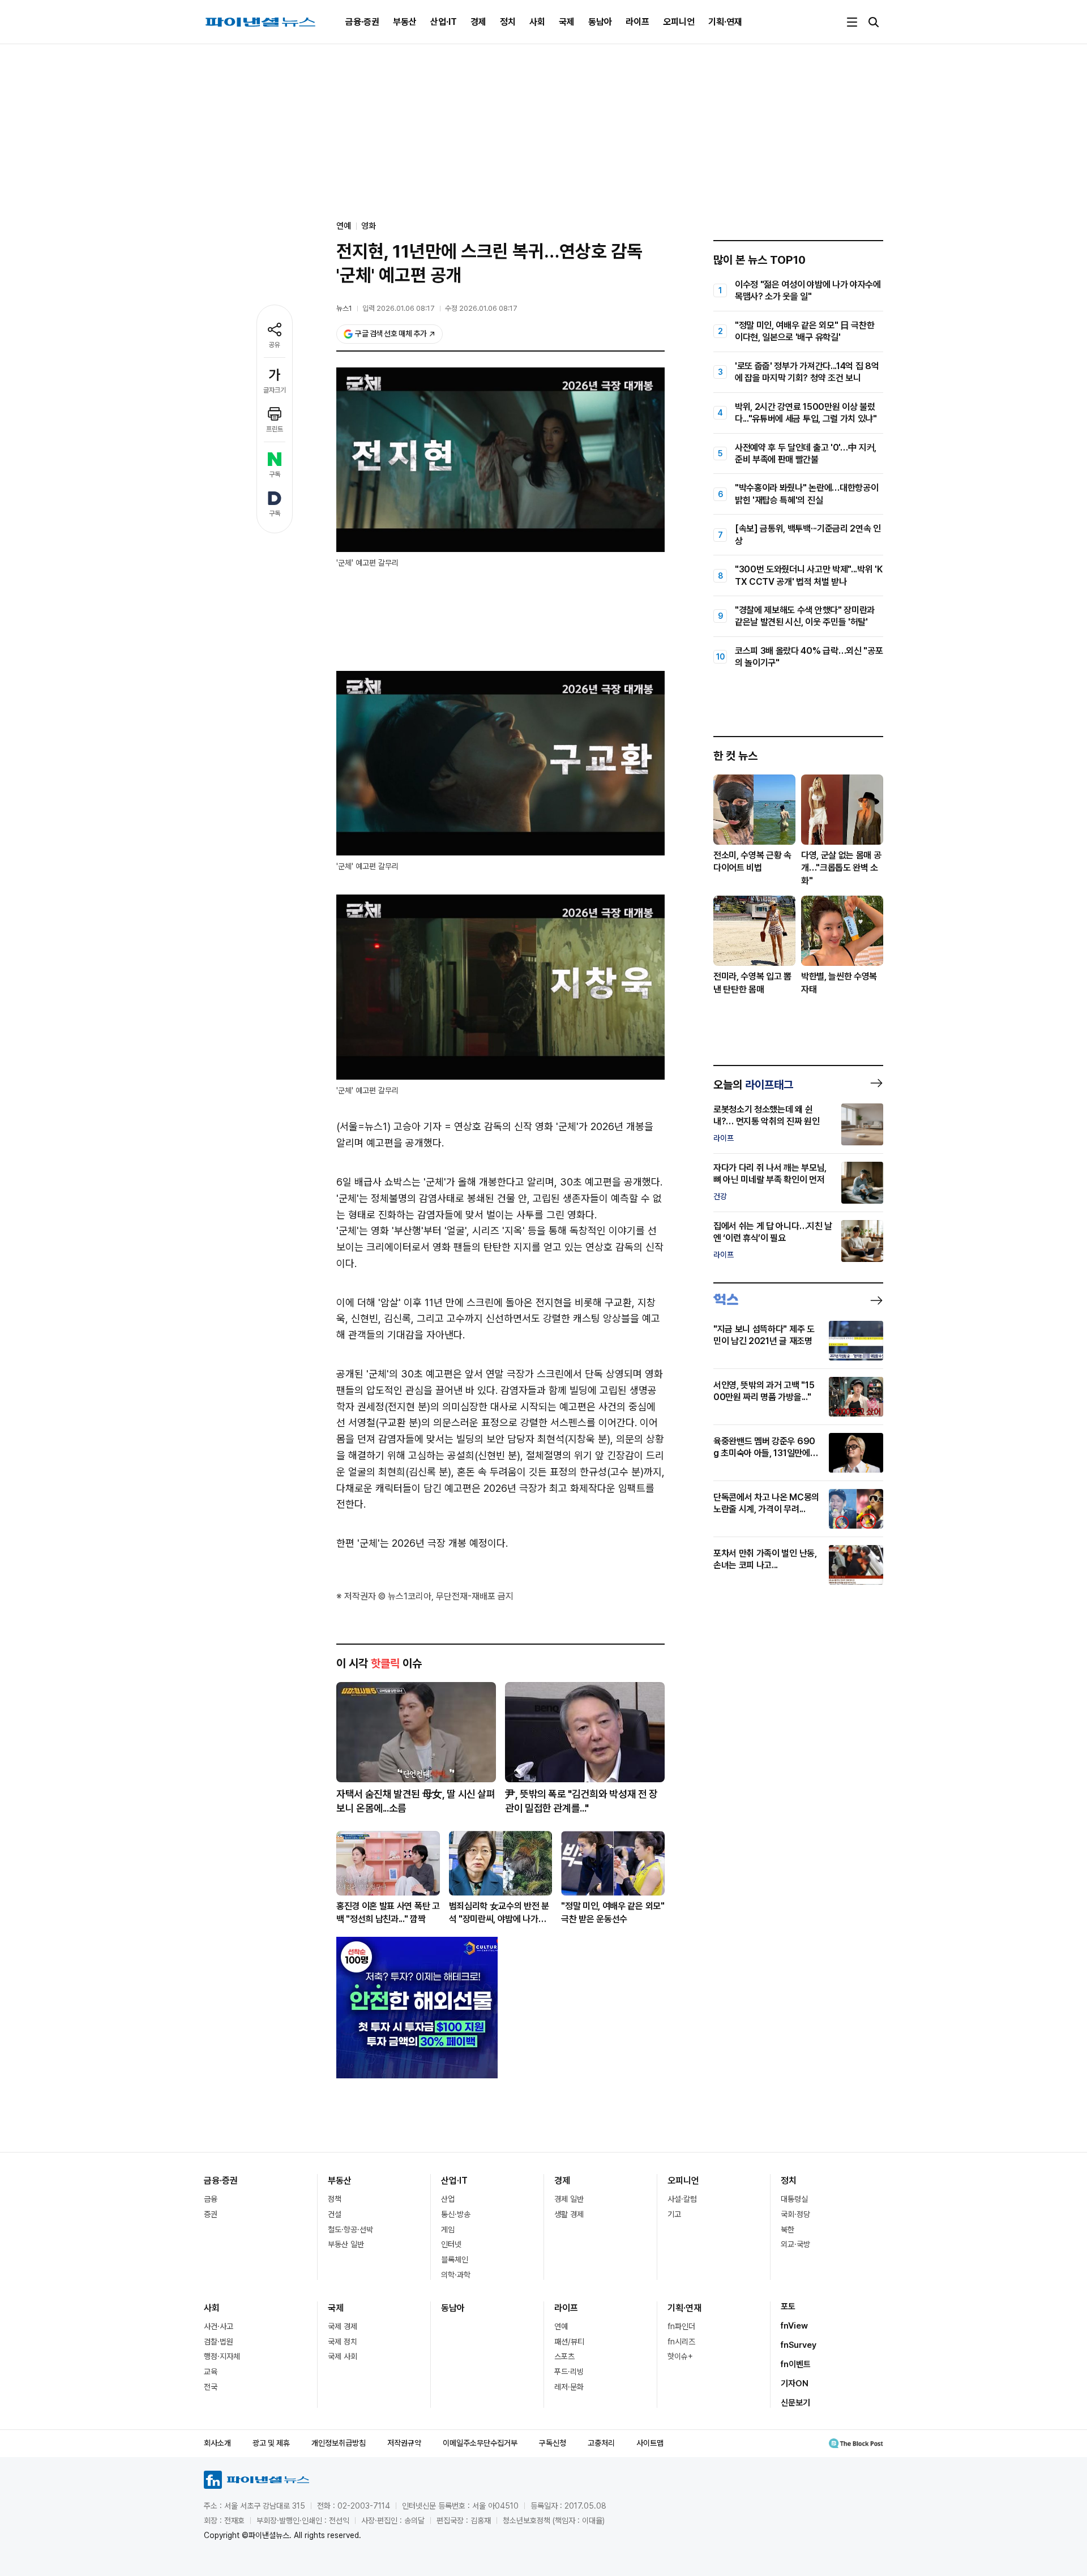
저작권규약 (404, 2443)
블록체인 (455, 2260)
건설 (335, 2214)
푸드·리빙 (569, 2372)
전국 (211, 2387)
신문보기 (795, 2403)
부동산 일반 (346, 2244)
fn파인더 (681, 2326)
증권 (211, 2214)
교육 (211, 2372)
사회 (537, 22)
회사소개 (217, 2443)
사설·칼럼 (682, 2199)
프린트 (275, 429)
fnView (794, 2326)
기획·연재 (725, 22)
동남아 (600, 22)
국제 (567, 22)
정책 (335, 2199)
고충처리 (601, 2443)
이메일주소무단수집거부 (480, 2443)
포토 (788, 2307)
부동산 (405, 22)
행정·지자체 (222, 2356)
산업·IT (444, 22)
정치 (508, 22)
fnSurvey (799, 2345)
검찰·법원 (219, 2342)
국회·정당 (795, 2214)
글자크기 (275, 390)
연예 (561, 2326)
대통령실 (794, 2199)
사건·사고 (219, 2326)
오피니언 (679, 22)
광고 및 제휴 (271, 2443)
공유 (275, 345)
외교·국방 (795, 2244)
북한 (788, 2230)
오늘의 (753, 1085)
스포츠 (564, 2356)
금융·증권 (362, 22)
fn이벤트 (796, 2364)
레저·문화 (569, 2387)
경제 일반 (569, 2199)
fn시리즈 (681, 2342)
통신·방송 (456, 2214)
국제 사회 (343, 2356)
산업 (448, 2199)
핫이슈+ (680, 2356)
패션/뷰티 (569, 2342)
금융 (211, 2199)
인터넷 (451, 2244)
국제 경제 (343, 2326)
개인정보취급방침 (339, 2443)
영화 (369, 226)
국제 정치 (343, 2342)
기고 (674, 2214)
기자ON (795, 2384)
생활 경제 (569, 2214)
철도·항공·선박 (350, 2230)
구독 (275, 474)
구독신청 (553, 2443)
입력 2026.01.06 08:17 (399, 308)
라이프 (637, 22)
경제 (478, 22)
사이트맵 (650, 2443)
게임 (448, 2230)
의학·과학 (456, 2275)
